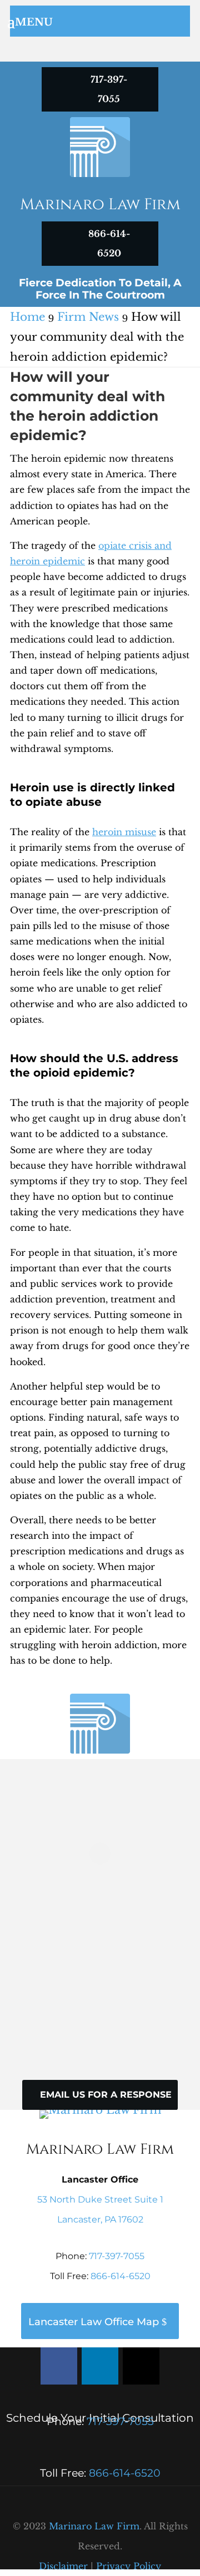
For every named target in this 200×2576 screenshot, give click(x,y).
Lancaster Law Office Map (94, 2322)
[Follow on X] (141, 2366)
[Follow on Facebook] (59, 2366)
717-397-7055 (117, 2256)
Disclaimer (63, 2566)
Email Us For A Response (106, 2095)
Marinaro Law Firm (94, 2526)
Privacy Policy (129, 2566)
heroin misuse (124, 832)
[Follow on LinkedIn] (100, 2366)
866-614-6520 (121, 2276)
